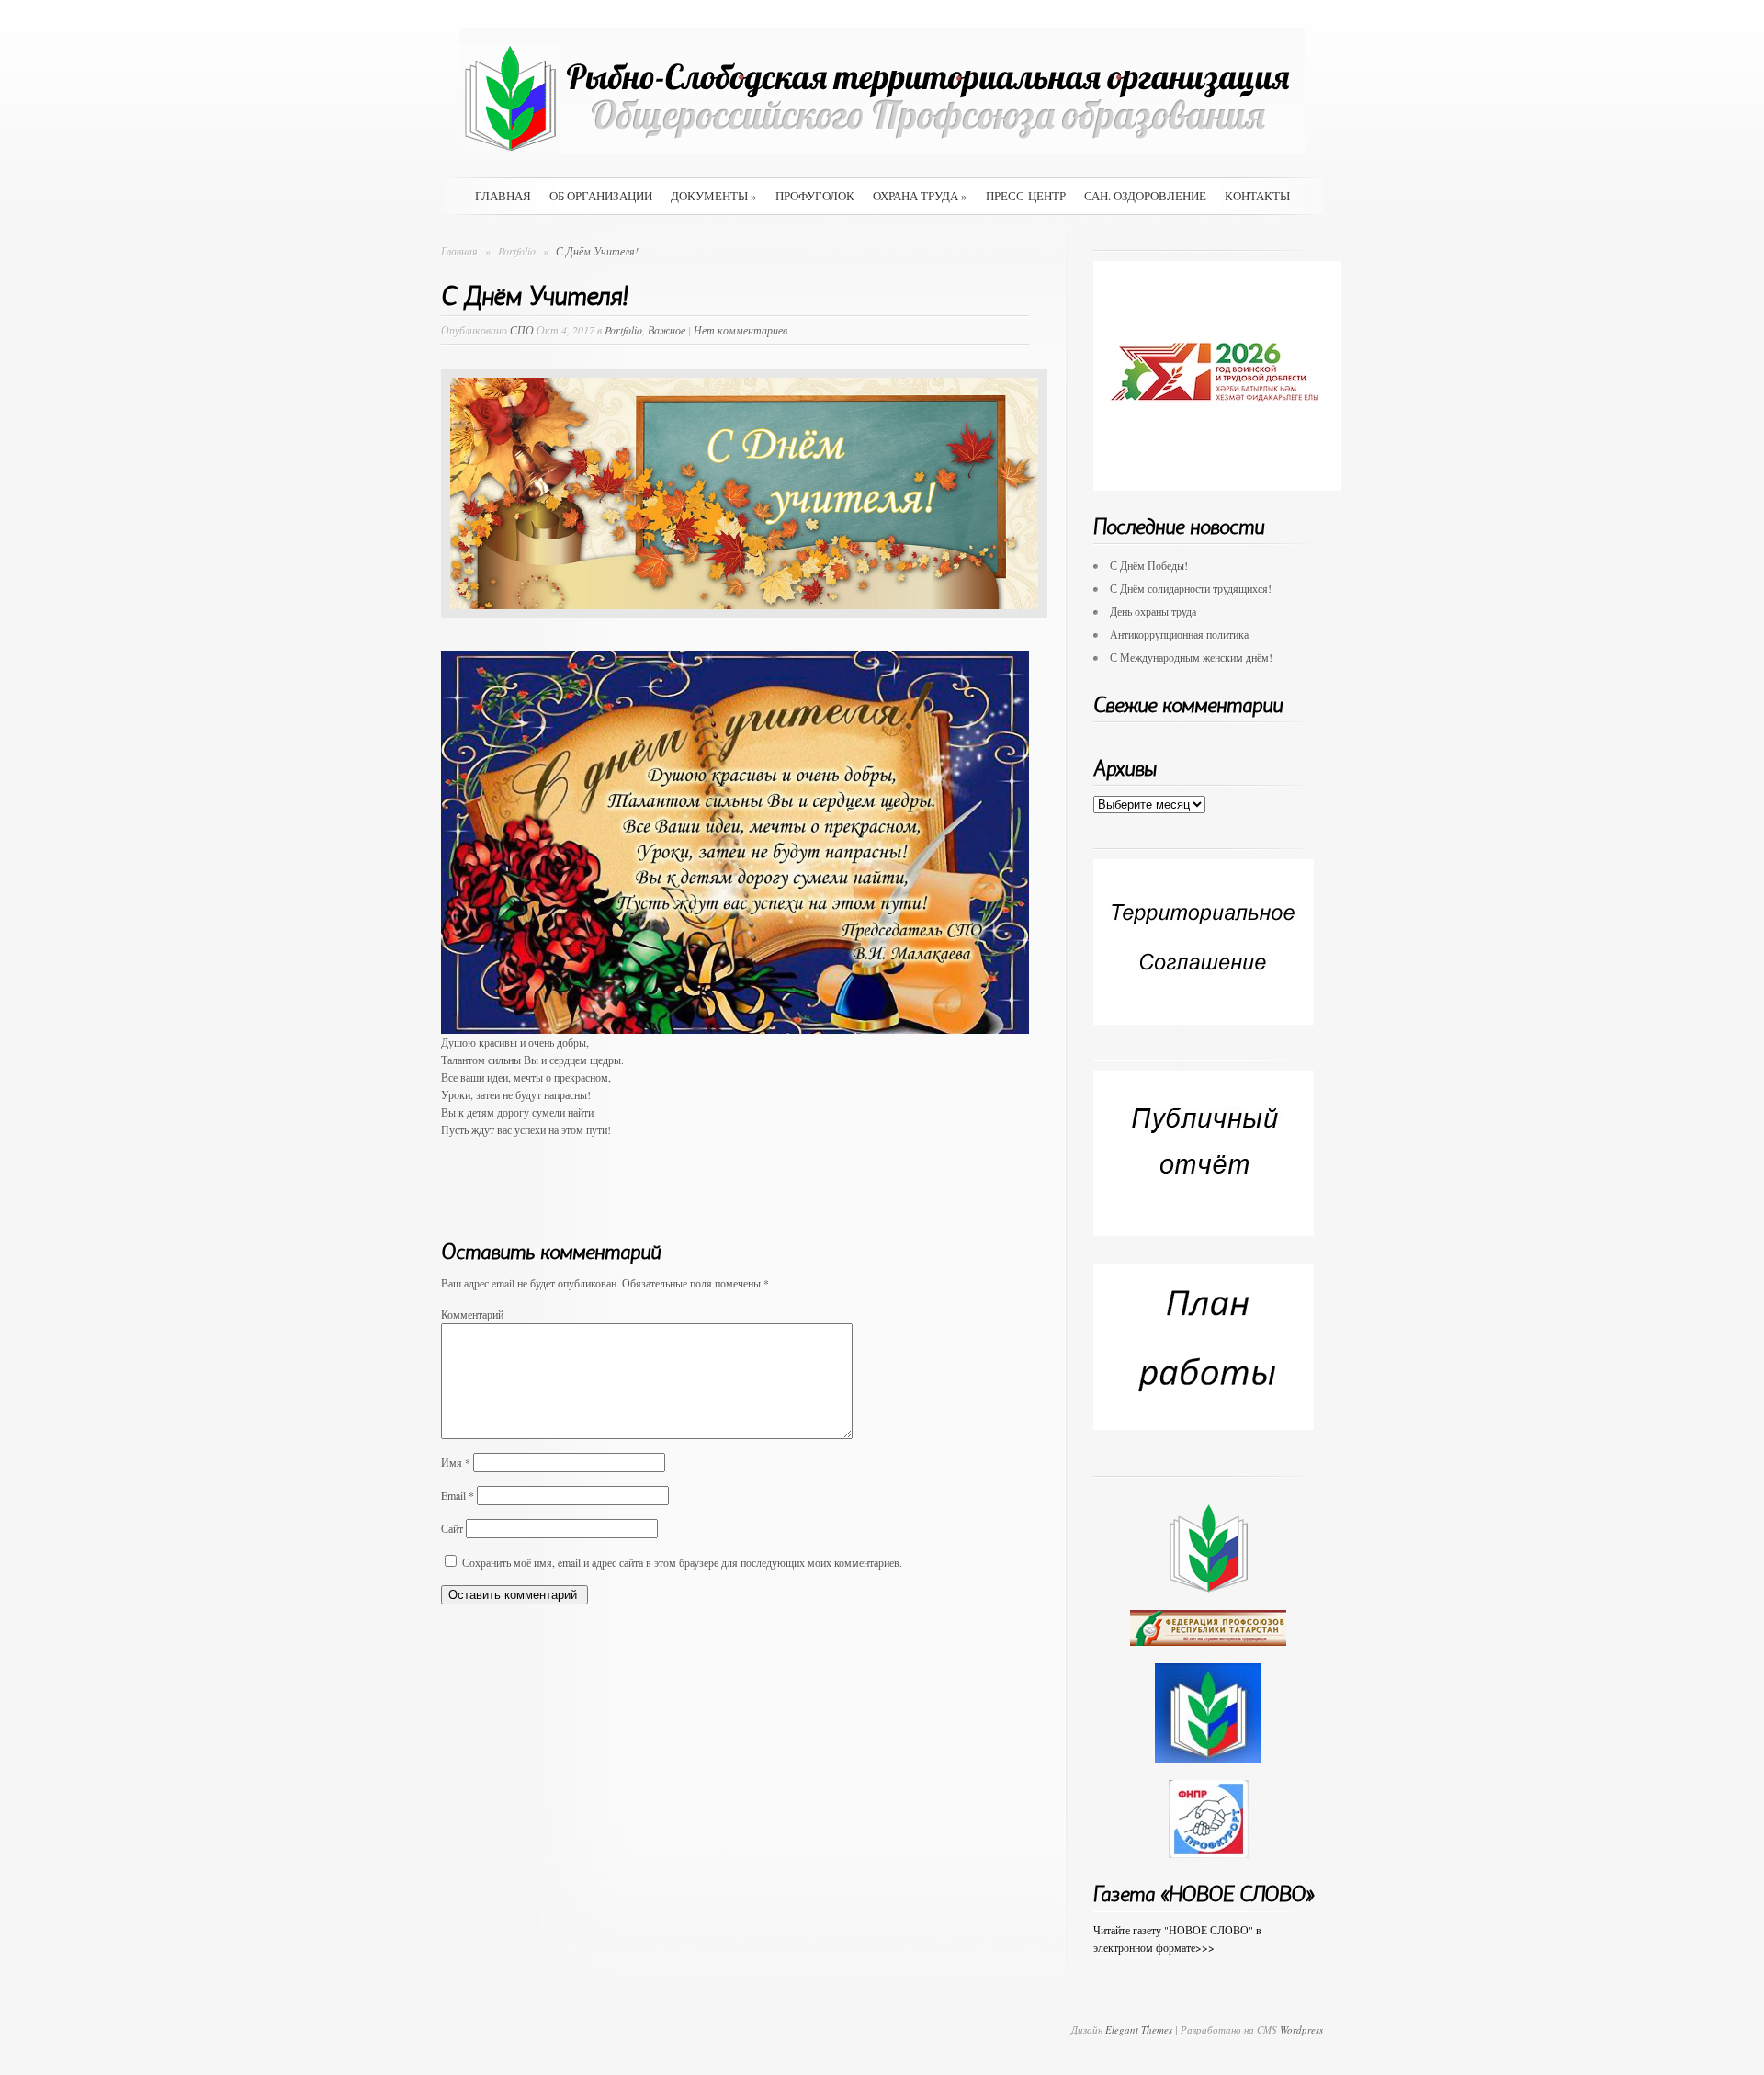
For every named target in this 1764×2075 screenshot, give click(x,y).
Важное (667, 330)
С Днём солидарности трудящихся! (1191, 588)
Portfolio (518, 251)
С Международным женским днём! (1191, 657)
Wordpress (1301, 2030)
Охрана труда (920, 196)
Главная (503, 196)
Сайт (452, 1528)
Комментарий (472, 1314)
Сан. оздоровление (1145, 196)
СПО (522, 330)
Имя (456, 1462)
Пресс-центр (1026, 196)
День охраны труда (1153, 611)
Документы (714, 196)
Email (458, 1495)
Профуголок (815, 196)
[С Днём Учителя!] (744, 632)
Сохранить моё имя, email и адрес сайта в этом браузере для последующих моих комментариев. (682, 1562)
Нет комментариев (741, 330)
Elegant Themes (1139, 2030)
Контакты (1257, 196)
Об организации (601, 196)
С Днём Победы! (1149, 565)
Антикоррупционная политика (1179, 634)
